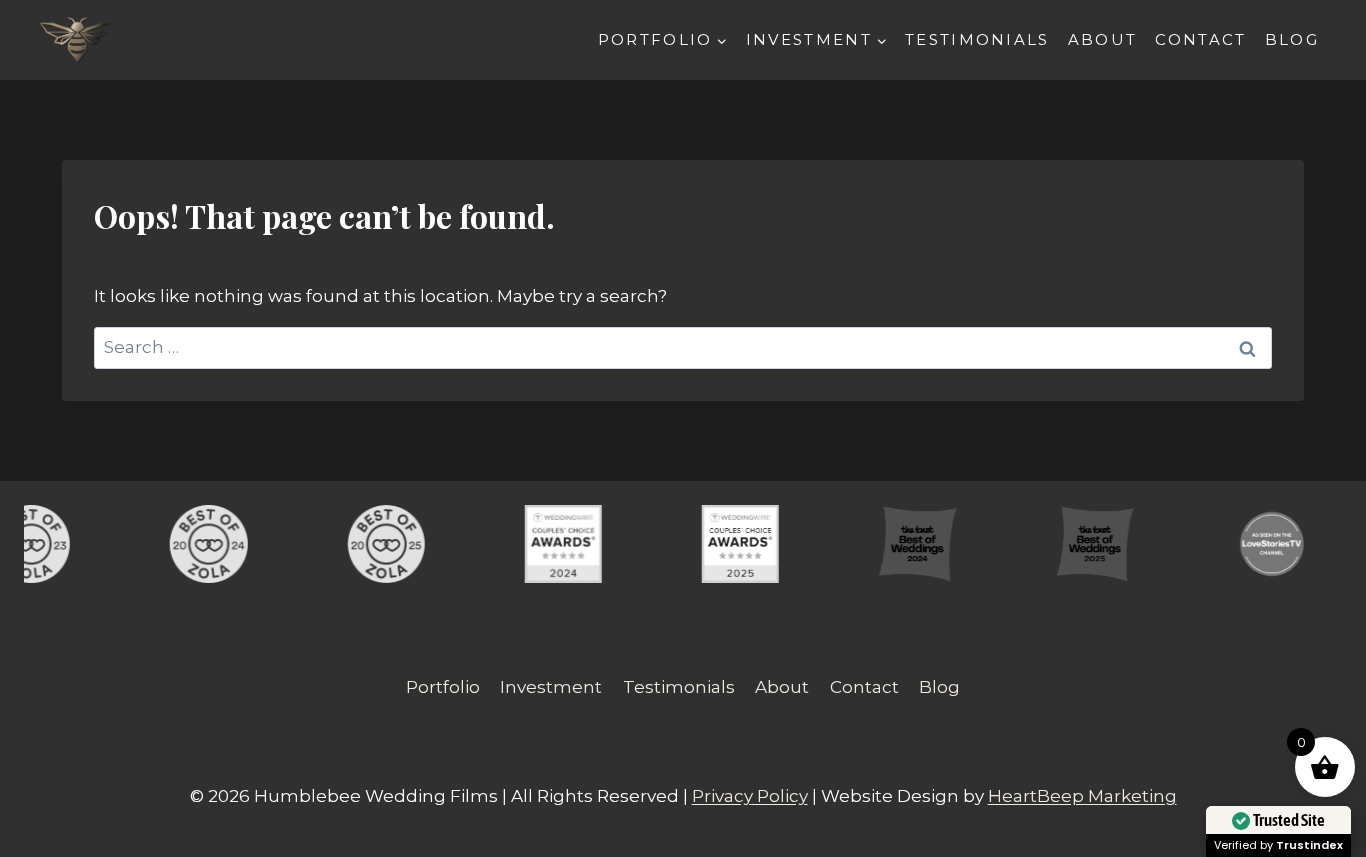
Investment (551, 687)
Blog (1292, 39)
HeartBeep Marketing (1082, 796)
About (1103, 39)
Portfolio (443, 687)
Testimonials (977, 39)
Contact (1200, 39)
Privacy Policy (750, 796)
